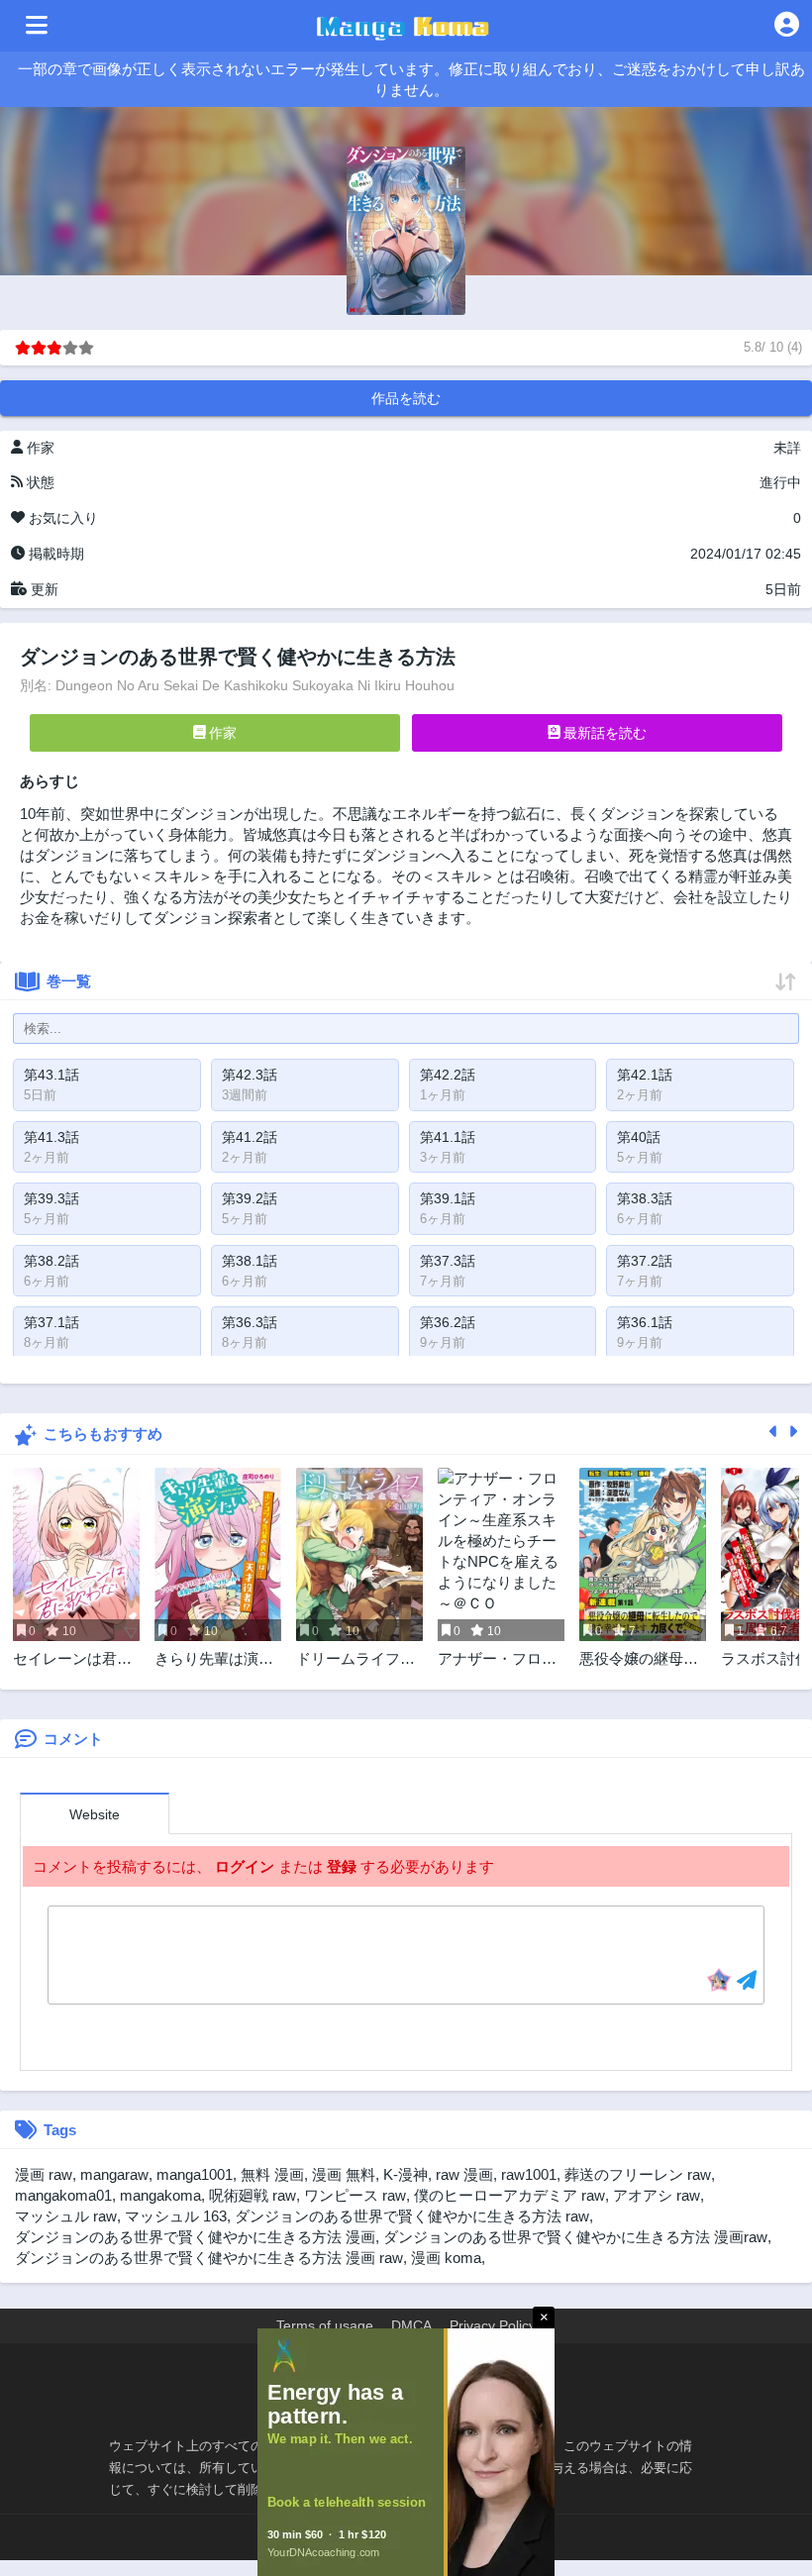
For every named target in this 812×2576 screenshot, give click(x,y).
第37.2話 (645, 1261)
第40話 (639, 1137)
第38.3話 (645, 1198)
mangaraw (114, 2174)
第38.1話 (250, 1261)
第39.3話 (51, 1198)
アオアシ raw (657, 2195)
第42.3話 (250, 1075)
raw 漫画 (464, 2174)
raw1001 (529, 2174)
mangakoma (160, 2195)
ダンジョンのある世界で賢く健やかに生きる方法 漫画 (195, 2237)
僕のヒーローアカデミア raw (509, 2195)
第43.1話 (51, 1075)
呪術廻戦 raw (253, 2195)
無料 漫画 (272, 2174)
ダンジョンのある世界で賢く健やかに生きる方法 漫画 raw (209, 2258)
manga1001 (195, 2174)
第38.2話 (51, 1261)
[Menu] (37, 26)
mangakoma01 (63, 2195)
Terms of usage (325, 2325)
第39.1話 (448, 1198)
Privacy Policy (493, 2325)
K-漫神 (406, 2174)
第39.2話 (250, 1198)
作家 (221, 733)
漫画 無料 (344, 2174)
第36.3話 (250, 1322)
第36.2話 (448, 1322)
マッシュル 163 (176, 2216)
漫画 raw (44, 2174)
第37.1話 (51, 1322)
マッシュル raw (66, 2216)
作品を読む (406, 398)
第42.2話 (448, 1075)
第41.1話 (448, 1137)
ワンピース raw (355, 2195)
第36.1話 (645, 1322)
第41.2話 (250, 1137)
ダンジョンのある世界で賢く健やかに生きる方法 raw (412, 2216)
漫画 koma (446, 2258)
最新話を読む (603, 733)
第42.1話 (645, 1075)
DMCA (411, 2325)
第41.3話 (51, 1137)
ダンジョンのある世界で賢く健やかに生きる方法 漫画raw (575, 2237)
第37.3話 (448, 1261)
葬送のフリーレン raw (638, 2174)
